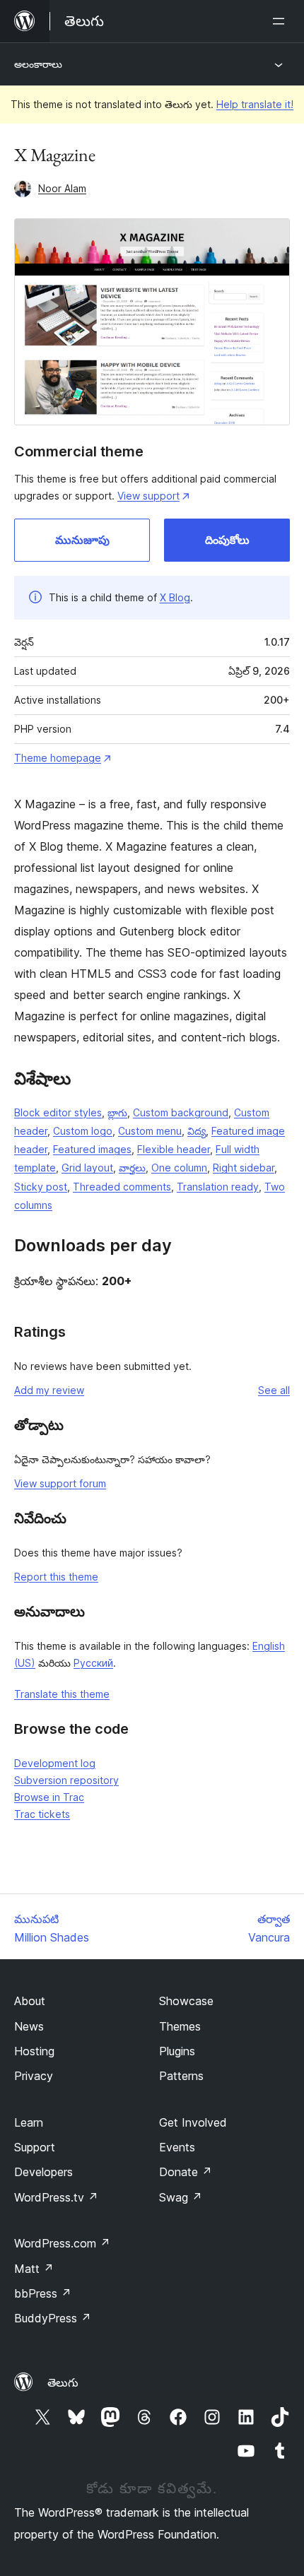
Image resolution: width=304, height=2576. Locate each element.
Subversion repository (66, 1780)
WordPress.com (62, 2243)
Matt (34, 2269)
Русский (93, 1663)
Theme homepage (58, 758)
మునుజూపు (82, 540)
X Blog (175, 597)
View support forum (60, 1483)
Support (35, 2147)
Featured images (92, 1149)
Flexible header (174, 1149)
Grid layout (87, 1168)
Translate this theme (62, 1694)
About (30, 2001)
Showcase (186, 2001)
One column (179, 1168)
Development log (55, 1763)
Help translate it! (255, 104)
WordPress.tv (56, 2197)
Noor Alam (62, 188)
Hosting (34, 2051)
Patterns (181, 2076)
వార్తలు (132, 1168)
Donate (186, 2172)
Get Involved (193, 2122)
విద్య (197, 1131)
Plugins (177, 2051)
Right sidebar (244, 1168)
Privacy (34, 2076)
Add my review (49, 1390)
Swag (181, 2197)
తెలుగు (63, 2382)
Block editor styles (58, 1112)
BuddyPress (53, 2318)
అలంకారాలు (38, 64)
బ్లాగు (117, 1112)
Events (177, 2147)
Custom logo (83, 1131)
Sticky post (41, 1187)
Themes (180, 2026)
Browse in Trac (49, 1797)
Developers (43, 2172)
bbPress (43, 2293)
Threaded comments (122, 1187)
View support (148, 496)
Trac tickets (42, 1814)
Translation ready (218, 1187)
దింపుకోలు (227, 540)
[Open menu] (281, 21)
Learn (29, 2122)
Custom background (181, 1112)
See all (274, 1390)
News (29, 2026)
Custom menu (150, 1131)
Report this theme (56, 1577)
